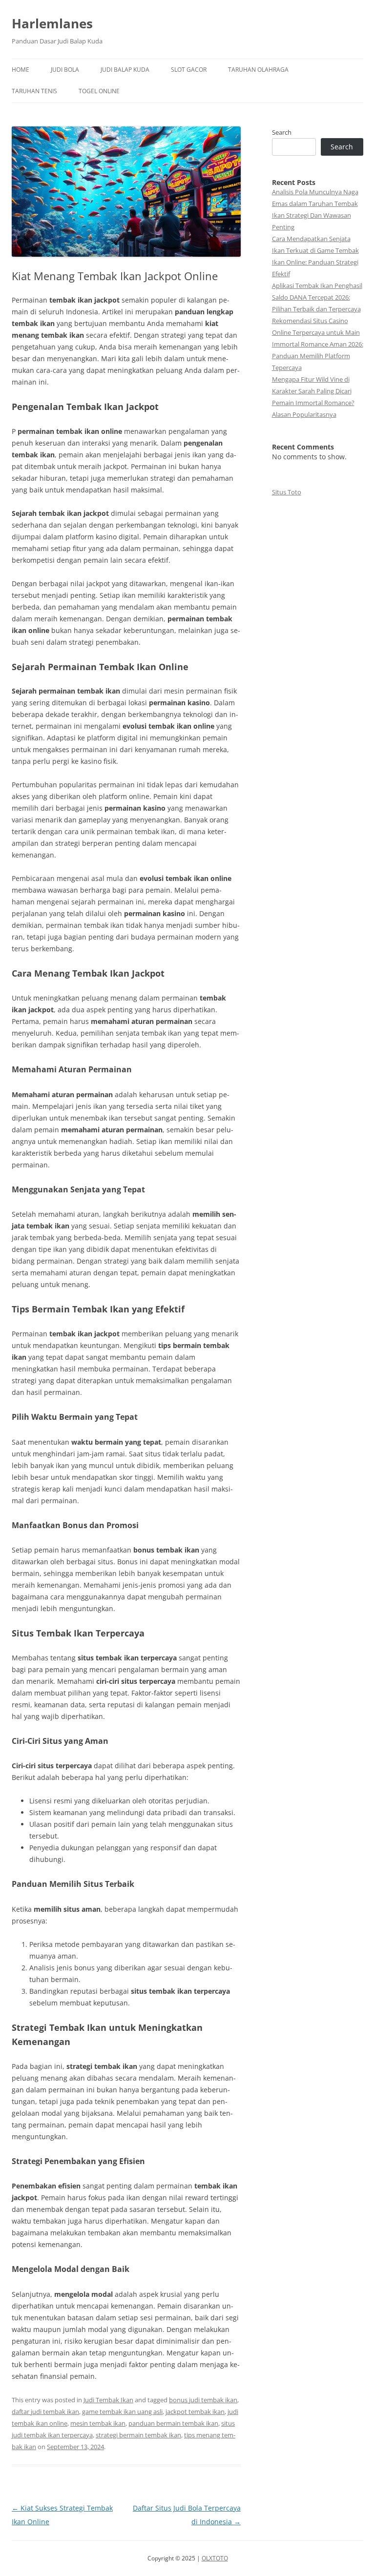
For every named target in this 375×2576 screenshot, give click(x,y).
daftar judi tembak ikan (45, 2412)
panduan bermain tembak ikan (173, 2423)
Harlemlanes (52, 23)
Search (282, 132)
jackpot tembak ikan (195, 2412)
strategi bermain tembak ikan (138, 2435)
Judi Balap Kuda (125, 70)
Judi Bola (65, 70)
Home (21, 70)
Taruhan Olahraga (258, 70)
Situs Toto (287, 492)
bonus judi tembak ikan (203, 2400)
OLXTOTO (215, 2558)
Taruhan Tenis (34, 91)
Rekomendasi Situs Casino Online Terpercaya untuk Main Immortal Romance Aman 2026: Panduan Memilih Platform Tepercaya (318, 344)
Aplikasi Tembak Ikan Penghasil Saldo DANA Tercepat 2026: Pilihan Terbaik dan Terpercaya (317, 297)
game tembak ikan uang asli (122, 2412)
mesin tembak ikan (98, 2423)
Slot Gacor (189, 70)
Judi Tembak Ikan (108, 2400)
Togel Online (99, 91)
